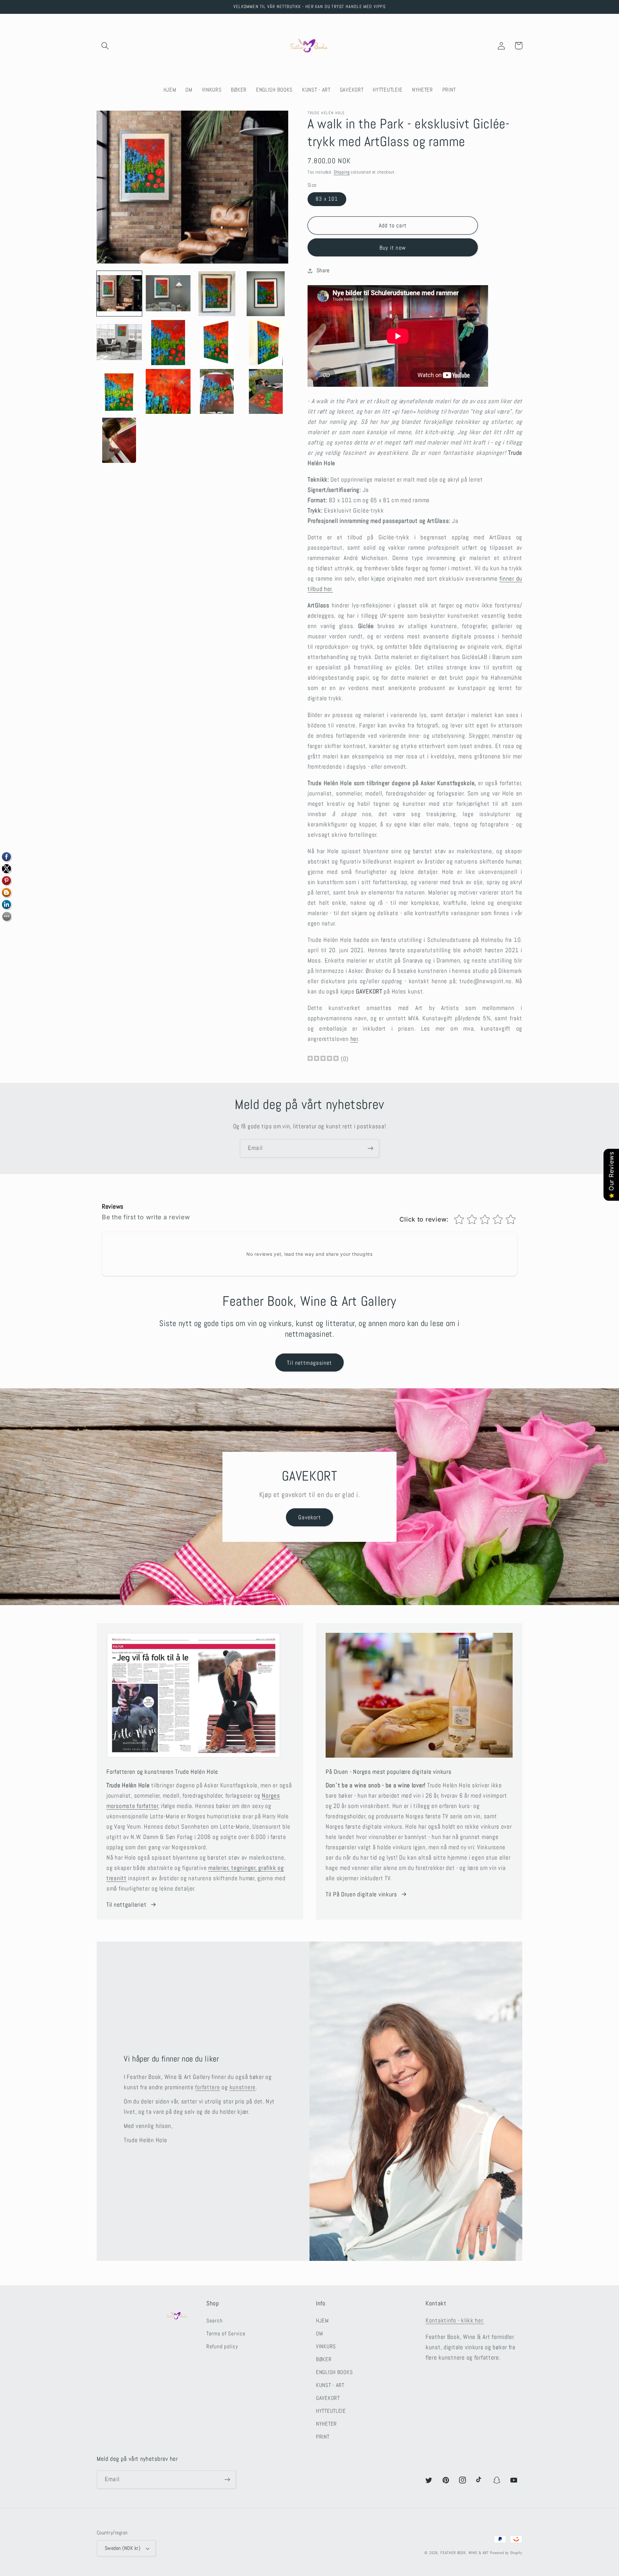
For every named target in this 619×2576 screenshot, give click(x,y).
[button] (105, 46)
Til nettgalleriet (126, 1905)
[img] (323, 1059)
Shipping (342, 172)
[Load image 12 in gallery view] (266, 392)
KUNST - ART (330, 2385)
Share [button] (323, 270)
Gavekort (309, 1517)
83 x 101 (327, 199)
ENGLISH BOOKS (334, 2372)
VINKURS (326, 2346)
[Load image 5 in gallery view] (119, 343)
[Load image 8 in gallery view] (266, 343)
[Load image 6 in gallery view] (168, 343)
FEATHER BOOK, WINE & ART (465, 2553)
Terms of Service (226, 2334)
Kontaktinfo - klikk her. (455, 2320)
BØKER (324, 2359)
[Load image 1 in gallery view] (119, 294)
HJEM (322, 2321)
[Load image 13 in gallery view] (119, 440)
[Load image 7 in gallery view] (217, 343)
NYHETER (326, 2424)
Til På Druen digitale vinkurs (361, 1894)
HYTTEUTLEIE (331, 2411)
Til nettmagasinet (309, 1363)
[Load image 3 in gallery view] (217, 294)
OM (319, 2334)
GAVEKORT (328, 2398)
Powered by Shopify (506, 2553)
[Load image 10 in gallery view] (168, 392)
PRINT (323, 2437)
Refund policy (222, 2346)
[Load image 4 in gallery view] (266, 294)
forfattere (207, 2087)
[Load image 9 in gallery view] (119, 392)
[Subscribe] (370, 1148)
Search (214, 2321)
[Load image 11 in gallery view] (217, 392)
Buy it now (393, 248)
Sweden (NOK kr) (123, 2548)
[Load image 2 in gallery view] (168, 294)
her (354, 1039)
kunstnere (243, 2087)
